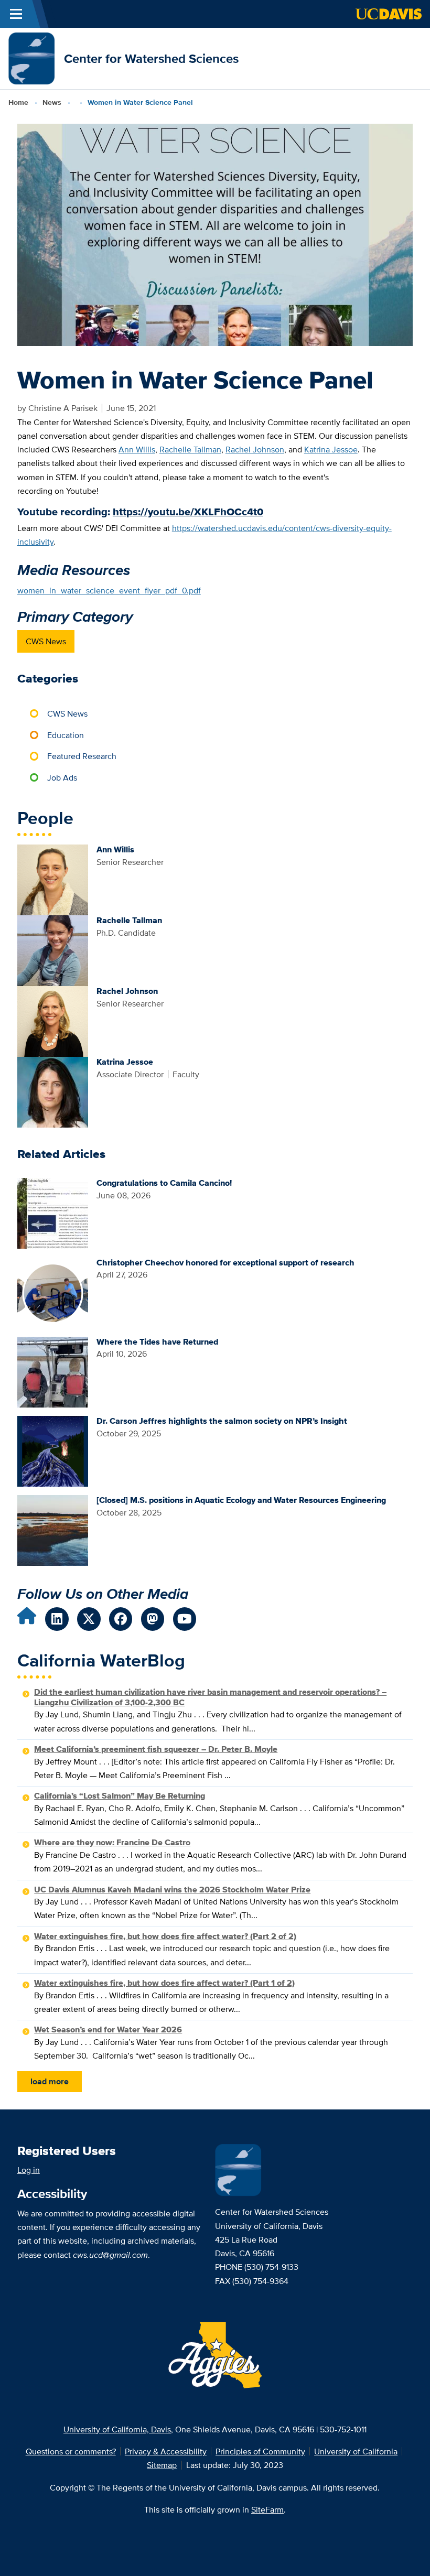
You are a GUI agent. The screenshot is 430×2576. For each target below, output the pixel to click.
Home (18, 102)
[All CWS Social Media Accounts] (27, 1619)
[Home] (32, 58)
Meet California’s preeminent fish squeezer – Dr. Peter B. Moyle (156, 1749)
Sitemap (162, 2465)
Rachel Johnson (255, 449)
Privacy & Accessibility (166, 2451)
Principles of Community (260, 2451)
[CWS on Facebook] (121, 1619)
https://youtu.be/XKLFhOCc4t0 (188, 512)
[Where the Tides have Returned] (53, 1371)
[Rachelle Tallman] (53, 950)
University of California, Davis (117, 2429)
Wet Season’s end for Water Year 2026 (108, 2030)
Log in (29, 2170)
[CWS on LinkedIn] (57, 1619)
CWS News (46, 641)
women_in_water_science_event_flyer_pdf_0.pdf (109, 590)
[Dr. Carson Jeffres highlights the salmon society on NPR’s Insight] (53, 1451)
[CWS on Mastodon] (153, 1619)
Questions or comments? (71, 2451)
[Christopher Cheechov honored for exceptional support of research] (53, 1292)
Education (66, 735)
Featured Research (82, 756)
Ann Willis (137, 449)
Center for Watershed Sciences (151, 58)
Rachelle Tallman (190, 449)
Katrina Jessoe (331, 449)
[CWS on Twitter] (89, 1619)
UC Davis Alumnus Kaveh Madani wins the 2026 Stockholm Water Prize (172, 1890)
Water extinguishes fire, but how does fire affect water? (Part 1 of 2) (164, 1983)
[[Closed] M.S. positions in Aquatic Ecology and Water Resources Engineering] (53, 1530)
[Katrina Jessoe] (53, 1091)
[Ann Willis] (53, 879)
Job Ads (62, 777)
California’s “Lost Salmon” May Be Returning (120, 1796)
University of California (356, 2451)
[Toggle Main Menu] (16, 14)
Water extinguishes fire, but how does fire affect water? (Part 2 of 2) (165, 1936)
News (52, 102)
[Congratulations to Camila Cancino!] (53, 1213)
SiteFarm (267, 2509)
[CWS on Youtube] (185, 1619)
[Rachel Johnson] (53, 1021)
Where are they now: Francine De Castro (112, 1842)
